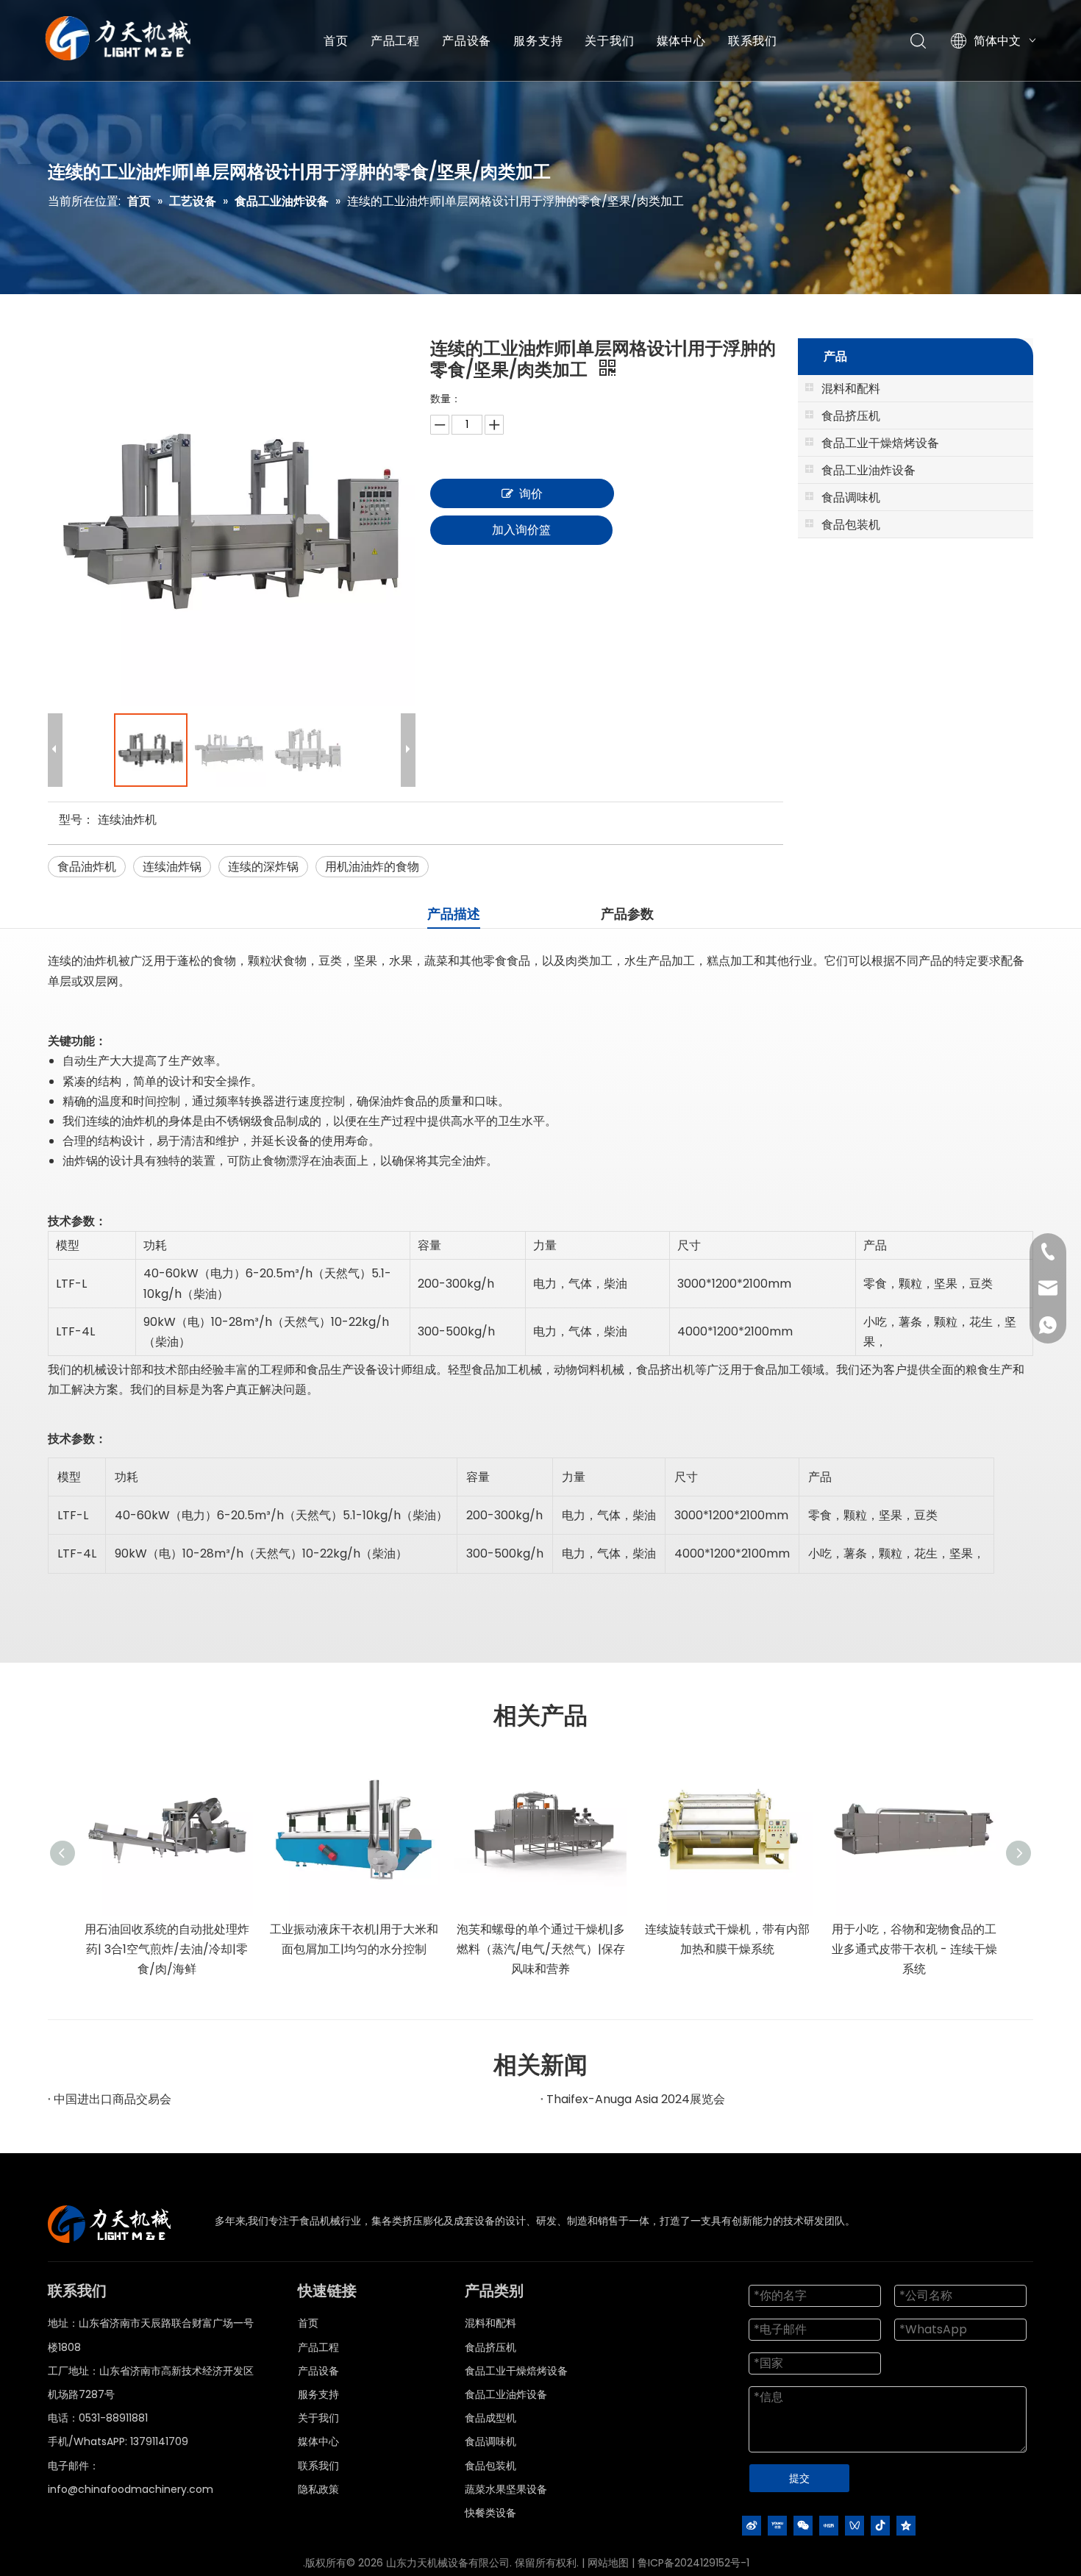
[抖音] (880, 2525)
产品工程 (395, 40)
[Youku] (777, 2525)
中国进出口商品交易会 (113, 2099)
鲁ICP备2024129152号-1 (693, 2563)
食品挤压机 (490, 2347)
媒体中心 (681, 40)
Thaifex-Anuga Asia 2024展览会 (636, 2099)
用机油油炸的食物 (372, 867)
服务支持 (538, 40)
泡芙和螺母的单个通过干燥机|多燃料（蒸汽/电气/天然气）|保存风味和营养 (541, 1949)
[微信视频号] (855, 2525)
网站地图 (608, 2563)
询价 (531, 494)
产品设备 (467, 40)
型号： (76, 820)
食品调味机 (490, 2441)
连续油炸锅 (172, 867)
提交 (799, 2478)
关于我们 (609, 40)
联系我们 (753, 40)
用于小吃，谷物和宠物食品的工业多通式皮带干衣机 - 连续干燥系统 (914, 1949)
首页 (336, 40)
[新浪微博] (752, 2525)
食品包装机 (490, 2466)
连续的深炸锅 (263, 867)
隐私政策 (318, 2489)
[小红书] (829, 2525)
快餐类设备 (490, 2513)
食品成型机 (490, 2418)
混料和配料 (490, 2323)
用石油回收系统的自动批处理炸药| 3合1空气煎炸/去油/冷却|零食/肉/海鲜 (167, 1949)
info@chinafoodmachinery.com (131, 2489)
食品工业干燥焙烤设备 (516, 2371)
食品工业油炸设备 (506, 2394)
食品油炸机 (87, 867)
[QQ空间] (906, 2525)
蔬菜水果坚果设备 (506, 2489)
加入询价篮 (521, 530)
